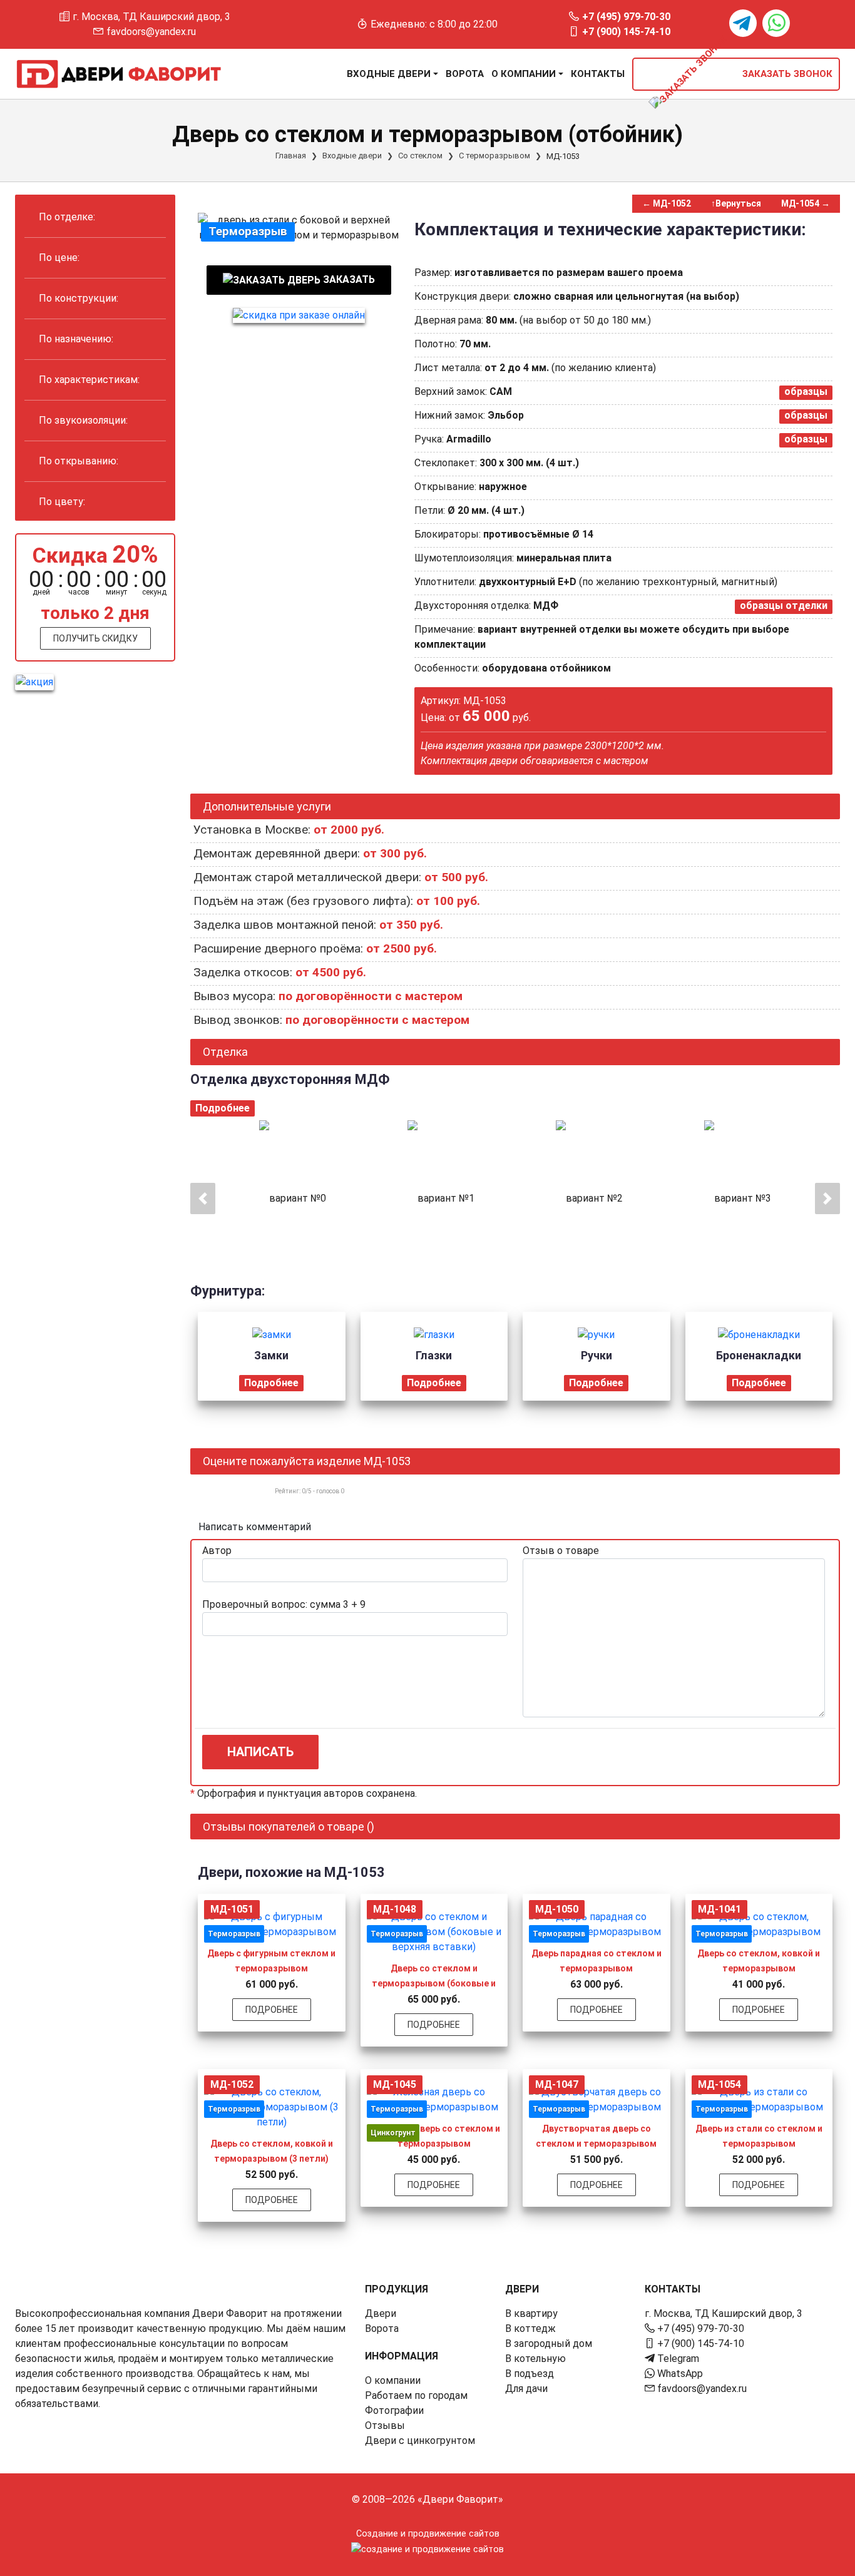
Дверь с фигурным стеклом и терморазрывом (271, 1961)
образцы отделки (784, 606)
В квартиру (531, 2313)
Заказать (348, 279)
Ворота (465, 74)
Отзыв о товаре (561, 1551)
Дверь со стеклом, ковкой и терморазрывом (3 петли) (272, 2151)
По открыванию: (79, 461)
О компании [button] (524, 74)
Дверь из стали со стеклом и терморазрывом (759, 2136)
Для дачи (526, 2389)
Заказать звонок (786, 74)
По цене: (59, 258)
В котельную (535, 2359)
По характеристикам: (89, 380)
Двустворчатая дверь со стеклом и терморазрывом (596, 2136)
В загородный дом (549, 2343)
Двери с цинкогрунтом (420, 2441)
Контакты (598, 74)
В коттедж (530, 2328)
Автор (217, 1551)
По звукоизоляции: (83, 420)
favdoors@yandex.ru (151, 32)
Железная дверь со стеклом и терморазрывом (434, 2136)
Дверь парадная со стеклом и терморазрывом (596, 1961)
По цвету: (62, 502)
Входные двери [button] (389, 74)
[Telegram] (743, 23)
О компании (393, 2380)
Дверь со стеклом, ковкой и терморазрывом (759, 1961)
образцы (806, 391)
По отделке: (67, 217)
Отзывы (385, 2425)
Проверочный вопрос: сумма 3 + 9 (284, 1604)
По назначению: (76, 339)
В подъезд (530, 2374)
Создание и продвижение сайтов (428, 2534)
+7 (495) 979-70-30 (626, 17)
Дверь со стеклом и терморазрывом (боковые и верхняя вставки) (434, 1983)
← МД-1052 (667, 203)
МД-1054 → (806, 203)
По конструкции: (79, 298)
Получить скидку (95, 638)
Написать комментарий (255, 1527)
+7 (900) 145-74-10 (626, 32)
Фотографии (394, 2410)
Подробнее (223, 1108)
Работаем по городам (416, 2395)
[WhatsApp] (776, 23)
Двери (381, 2313)
